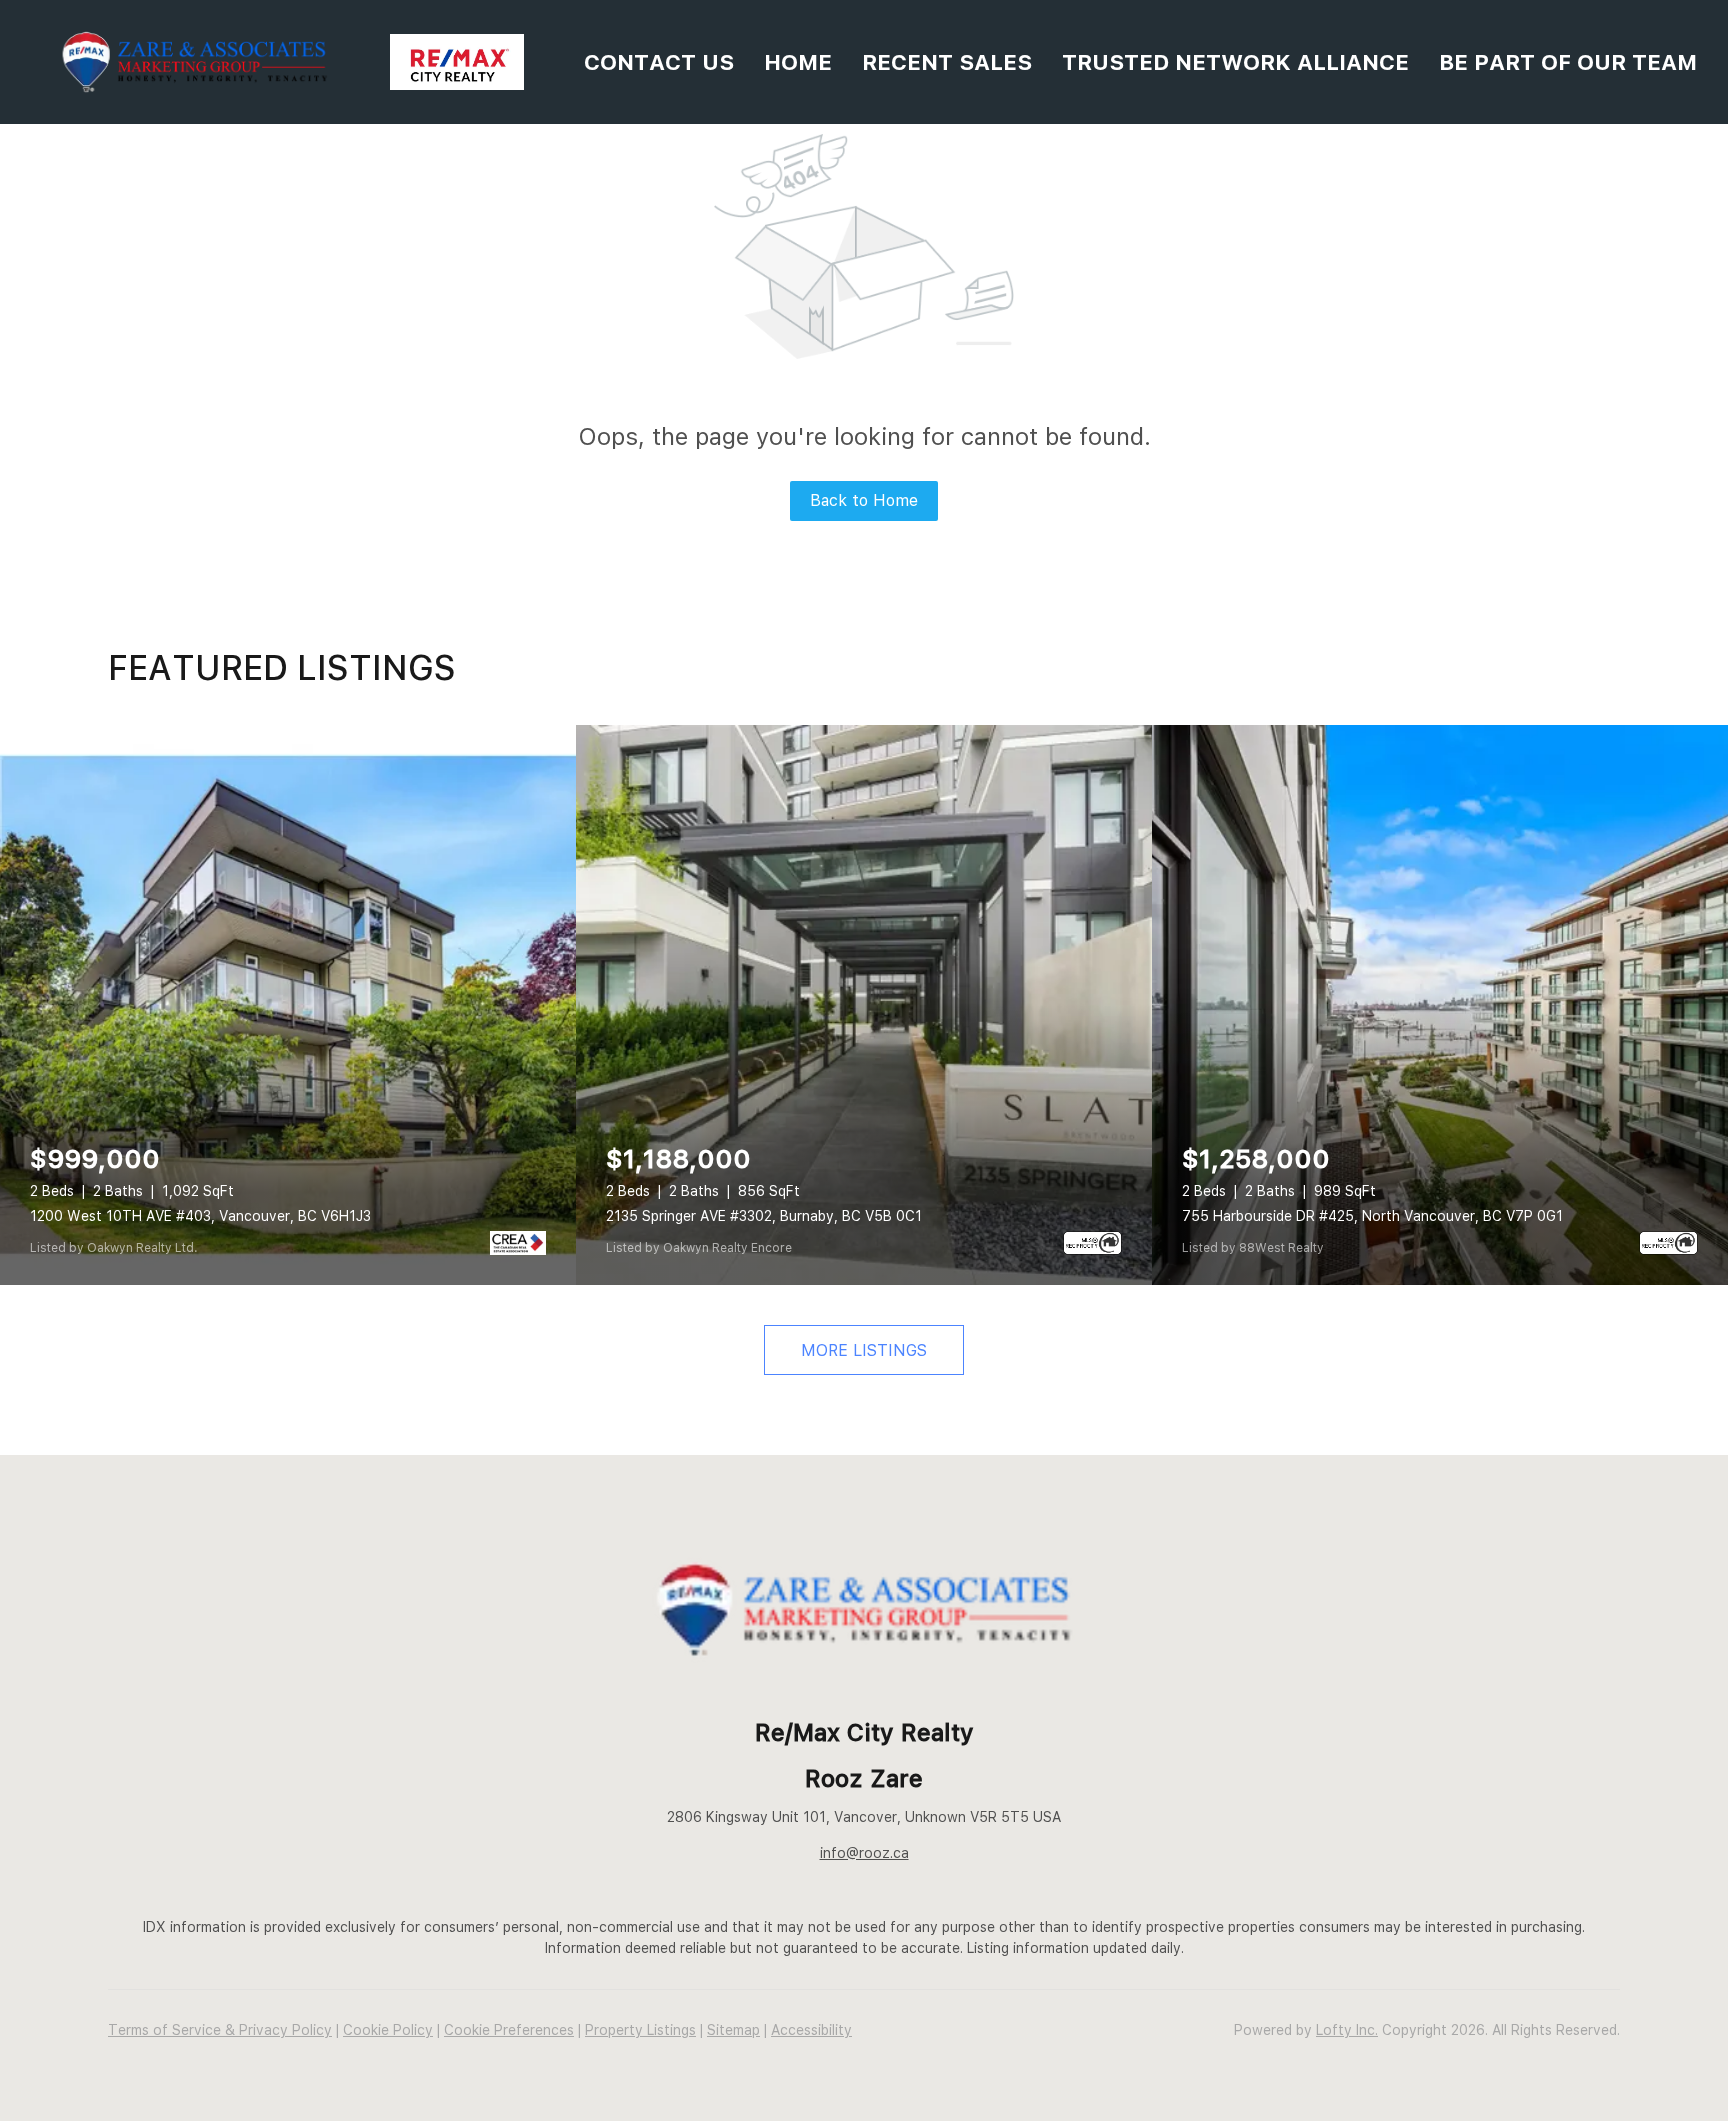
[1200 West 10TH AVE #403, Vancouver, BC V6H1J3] (288, 1005)
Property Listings (640, 2030)
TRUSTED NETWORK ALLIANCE (1235, 62)
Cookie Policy (388, 2030)
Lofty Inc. (1347, 2030)
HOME (798, 62)
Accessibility (811, 2030)
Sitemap (733, 2030)
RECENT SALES (947, 62)
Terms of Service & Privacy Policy (220, 2030)
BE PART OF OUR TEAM (1568, 62)
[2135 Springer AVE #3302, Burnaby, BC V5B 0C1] (864, 1005)
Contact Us (659, 62)
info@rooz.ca (864, 1853)
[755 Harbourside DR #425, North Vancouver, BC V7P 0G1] (1440, 1005)
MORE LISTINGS (864, 1350)
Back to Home (864, 500)
